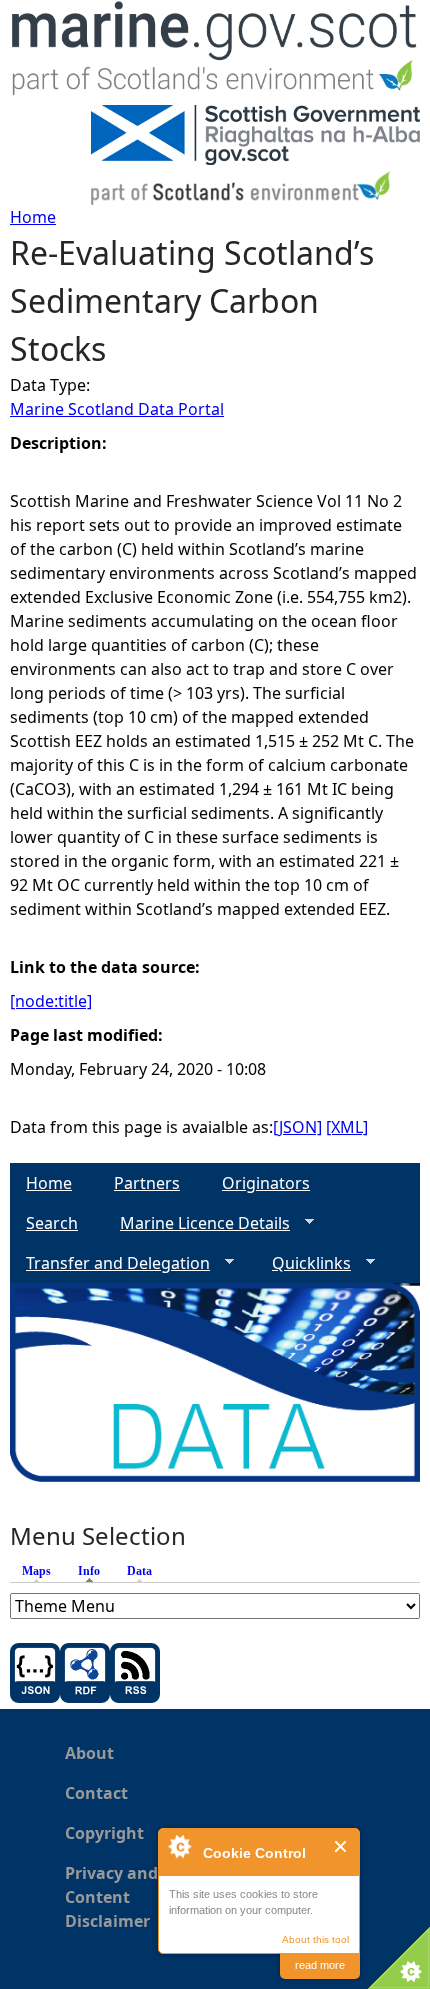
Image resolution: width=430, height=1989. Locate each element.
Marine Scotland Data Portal (117, 409)
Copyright (104, 1833)
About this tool (315, 1939)
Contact (96, 1793)
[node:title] (51, 1001)
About (89, 1753)
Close (341, 1846)
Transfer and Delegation (110, 1263)
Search (52, 1223)
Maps (36, 1571)
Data (139, 1571)
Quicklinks (303, 1263)
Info (94, 1571)
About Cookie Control (179, 1846)
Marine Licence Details (197, 1223)
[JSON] (297, 1127)
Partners (147, 1183)
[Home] (215, 52)
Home (33, 217)
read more (320, 1965)
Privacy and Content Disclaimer (111, 1897)
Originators (266, 1183)
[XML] (347, 1127)
